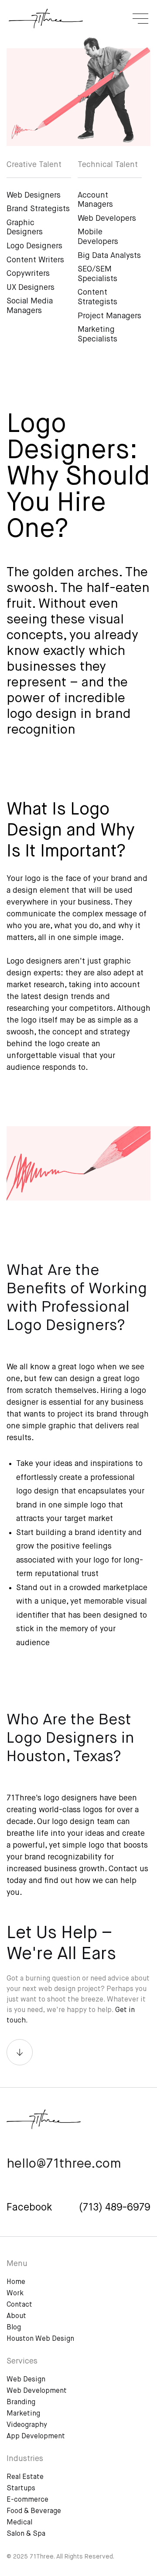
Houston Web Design (40, 2339)
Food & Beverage (34, 2511)
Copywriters (28, 274)
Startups (21, 2489)
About (16, 2316)
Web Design (26, 2380)
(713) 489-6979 (115, 2208)
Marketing (23, 2414)
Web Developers (107, 219)
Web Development (37, 2391)
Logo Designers (34, 246)
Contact (19, 2305)
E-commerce (27, 2500)
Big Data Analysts (109, 256)
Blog (14, 2328)
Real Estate (25, 2477)
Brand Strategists (38, 209)
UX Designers (31, 288)
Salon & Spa (26, 2534)
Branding (21, 2402)
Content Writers (35, 260)
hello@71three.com (64, 2164)
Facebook (29, 2208)
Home (16, 2282)
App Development (36, 2437)
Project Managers (109, 316)
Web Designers (34, 195)
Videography (27, 2425)
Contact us (128, 1869)
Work (15, 2294)
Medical (19, 2523)
